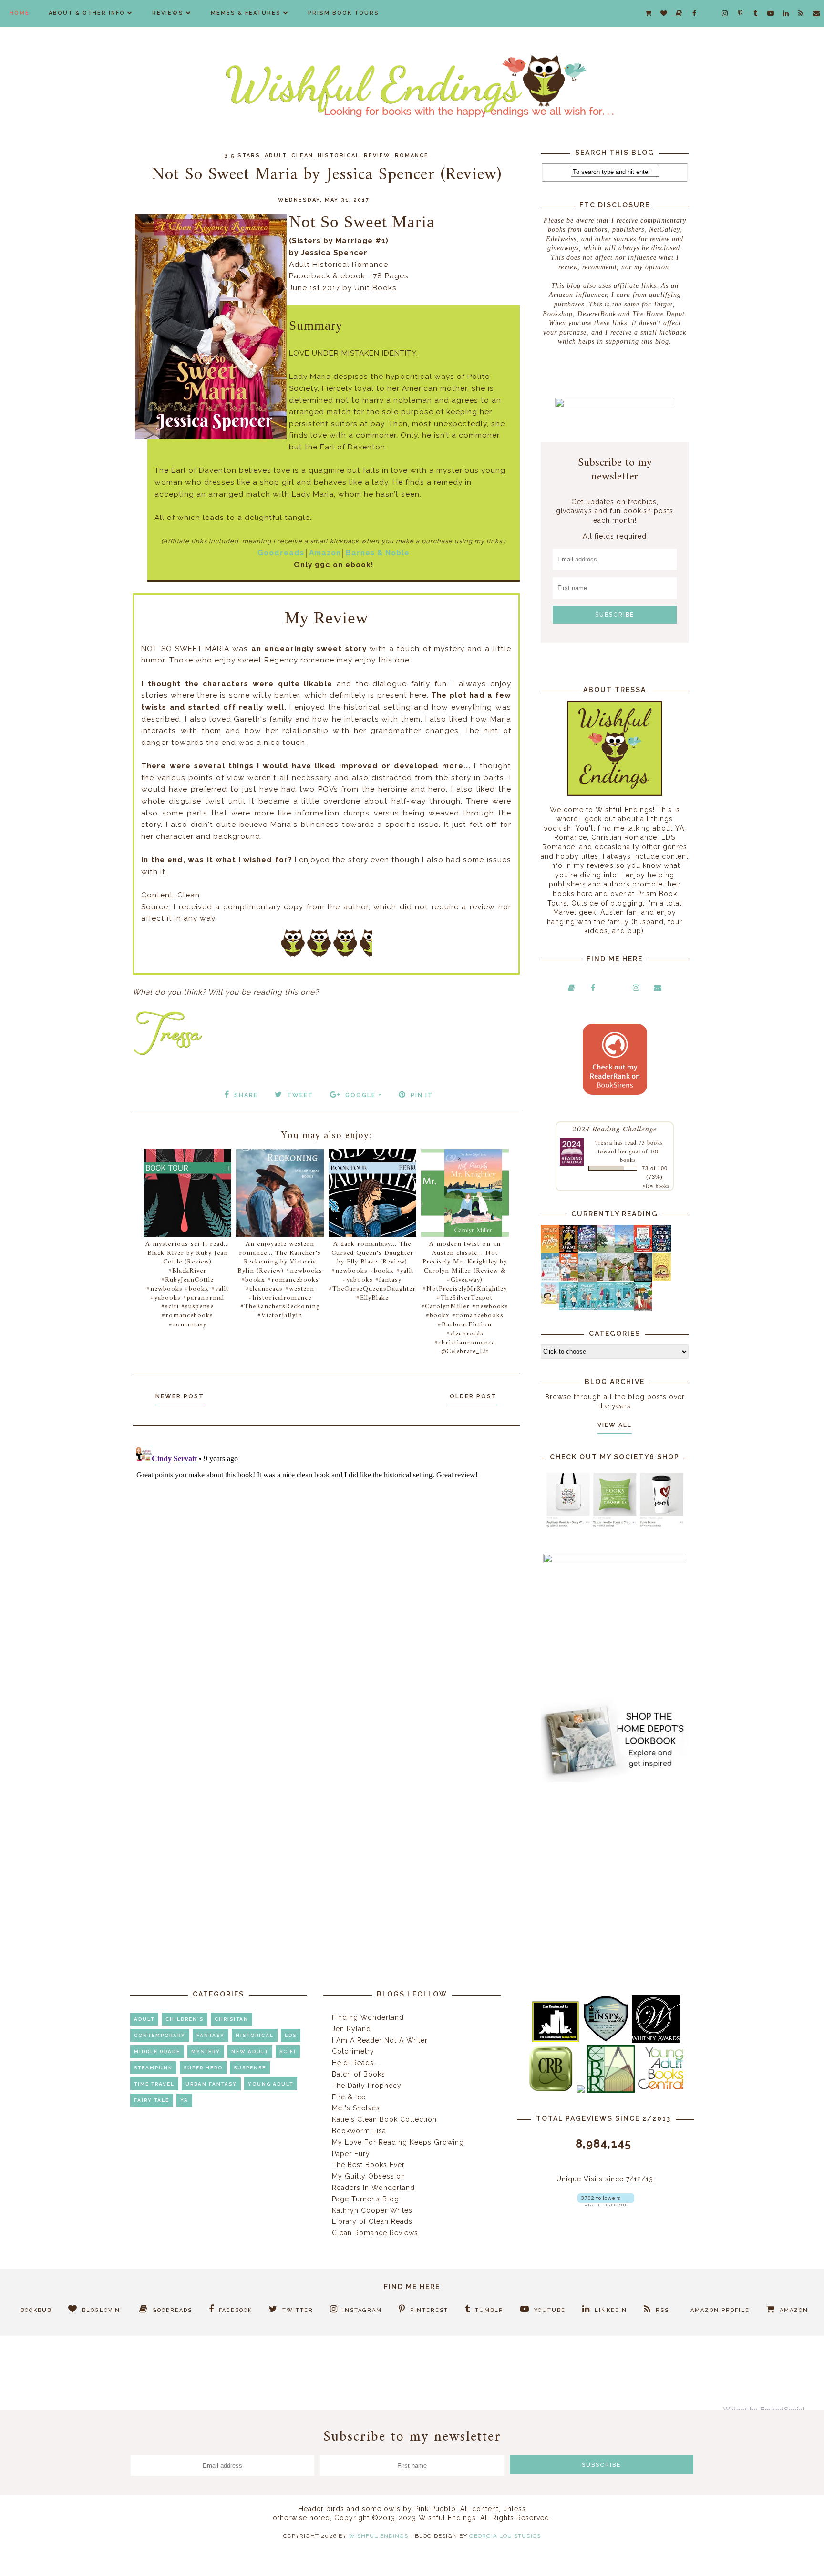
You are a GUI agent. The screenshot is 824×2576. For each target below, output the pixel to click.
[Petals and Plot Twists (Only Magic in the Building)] (587, 1308)
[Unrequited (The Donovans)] (587, 1279)
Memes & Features (246, 13)
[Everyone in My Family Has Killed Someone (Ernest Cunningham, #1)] (643, 1250)
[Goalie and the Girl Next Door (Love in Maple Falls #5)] (569, 1279)
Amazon (325, 553)
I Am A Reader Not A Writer (380, 2040)
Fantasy (211, 2035)
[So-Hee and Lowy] (550, 1302)
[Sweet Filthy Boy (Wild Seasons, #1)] (550, 1251)
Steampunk (153, 2068)
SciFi (288, 2052)
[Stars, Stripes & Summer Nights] (587, 1250)
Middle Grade (157, 2052)
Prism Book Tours (344, 13)
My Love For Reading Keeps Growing (398, 2142)
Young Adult (271, 2084)
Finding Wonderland (368, 2017)
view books (656, 1186)
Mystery (206, 2052)
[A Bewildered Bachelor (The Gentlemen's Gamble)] (624, 1251)
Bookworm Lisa (359, 2131)
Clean (302, 156)
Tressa (604, 1142)
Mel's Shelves (356, 2108)
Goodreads (281, 553)
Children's (185, 2019)
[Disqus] (326, 1561)
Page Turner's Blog (366, 2199)
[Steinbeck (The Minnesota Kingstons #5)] (643, 1279)
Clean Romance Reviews (375, 2233)
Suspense (250, 2068)
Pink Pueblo (435, 2509)
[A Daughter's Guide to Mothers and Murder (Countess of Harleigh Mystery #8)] (662, 1279)
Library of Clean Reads (372, 2221)
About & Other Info (87, 13)
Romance (412, 156)
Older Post (473, 1396)
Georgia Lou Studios (505, 2536)
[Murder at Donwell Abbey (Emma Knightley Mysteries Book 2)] (550, 1279)
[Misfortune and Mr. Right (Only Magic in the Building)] (569, 1308)
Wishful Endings (378, 2536)
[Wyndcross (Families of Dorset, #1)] (606, 1279)
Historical (339, 156)
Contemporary (160, 2035)
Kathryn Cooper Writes (372, 2210)
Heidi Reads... (356, 2063)
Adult (276, 156)
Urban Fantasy (211, 2084)
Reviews (168, 13)
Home (20, 13)
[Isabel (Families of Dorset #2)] (624, 1279)
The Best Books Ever (368, 2165)
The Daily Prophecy (367, 2086)
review (377, 156)
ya (184, 2100)
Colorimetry (353, 2051)
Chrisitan (232, 2019)
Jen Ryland (351, 2029)
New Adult (250, 2052)
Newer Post (180, 1396)
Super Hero (203, 2068)
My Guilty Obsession (369, 2176)
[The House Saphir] (662, 1250)
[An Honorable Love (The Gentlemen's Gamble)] (606, 1251)
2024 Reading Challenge (615, 1128)
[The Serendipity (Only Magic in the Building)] (606, 1308)
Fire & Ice (349, 2097)
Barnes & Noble (378, 553)
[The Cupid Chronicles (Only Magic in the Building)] (624, 1308)
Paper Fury (351, 2154)
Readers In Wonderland (373, 2188)
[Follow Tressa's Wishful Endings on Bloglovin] (606, 2204)
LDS (291, 2035)
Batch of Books (359, 2074)
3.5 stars (242, 156)
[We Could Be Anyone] (569, 1251)
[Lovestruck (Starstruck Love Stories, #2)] (643, 1310)
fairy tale (152, 2100)
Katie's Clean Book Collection (384, 2119)
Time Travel (154, 2084)
